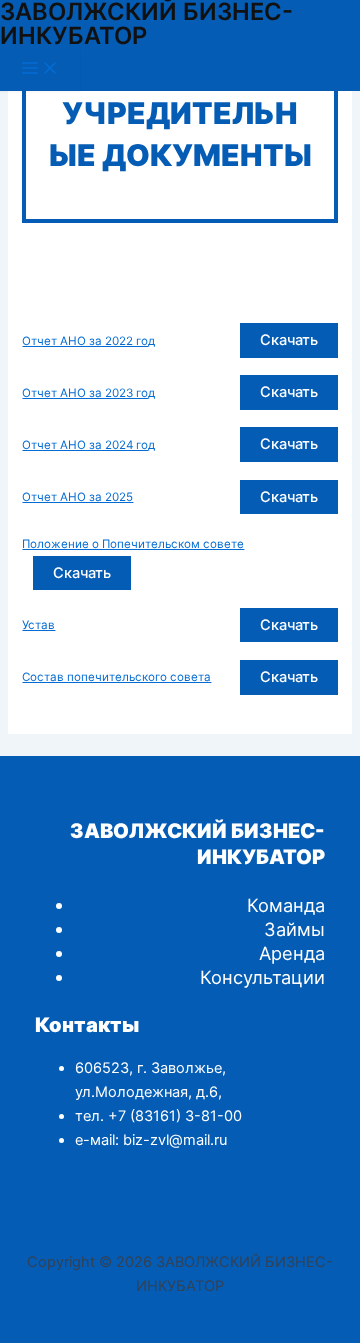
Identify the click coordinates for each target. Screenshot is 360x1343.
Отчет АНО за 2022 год (88, 341)
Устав (38, 625)
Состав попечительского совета (116, 677)
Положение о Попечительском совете (133, 544)
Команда (286, 905)
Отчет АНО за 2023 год (88, 393)
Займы (294, 929)
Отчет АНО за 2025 (77, 497)
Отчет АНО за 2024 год (88, 445)
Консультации (262, 977)
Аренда (292, 953)
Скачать (289, 340)
